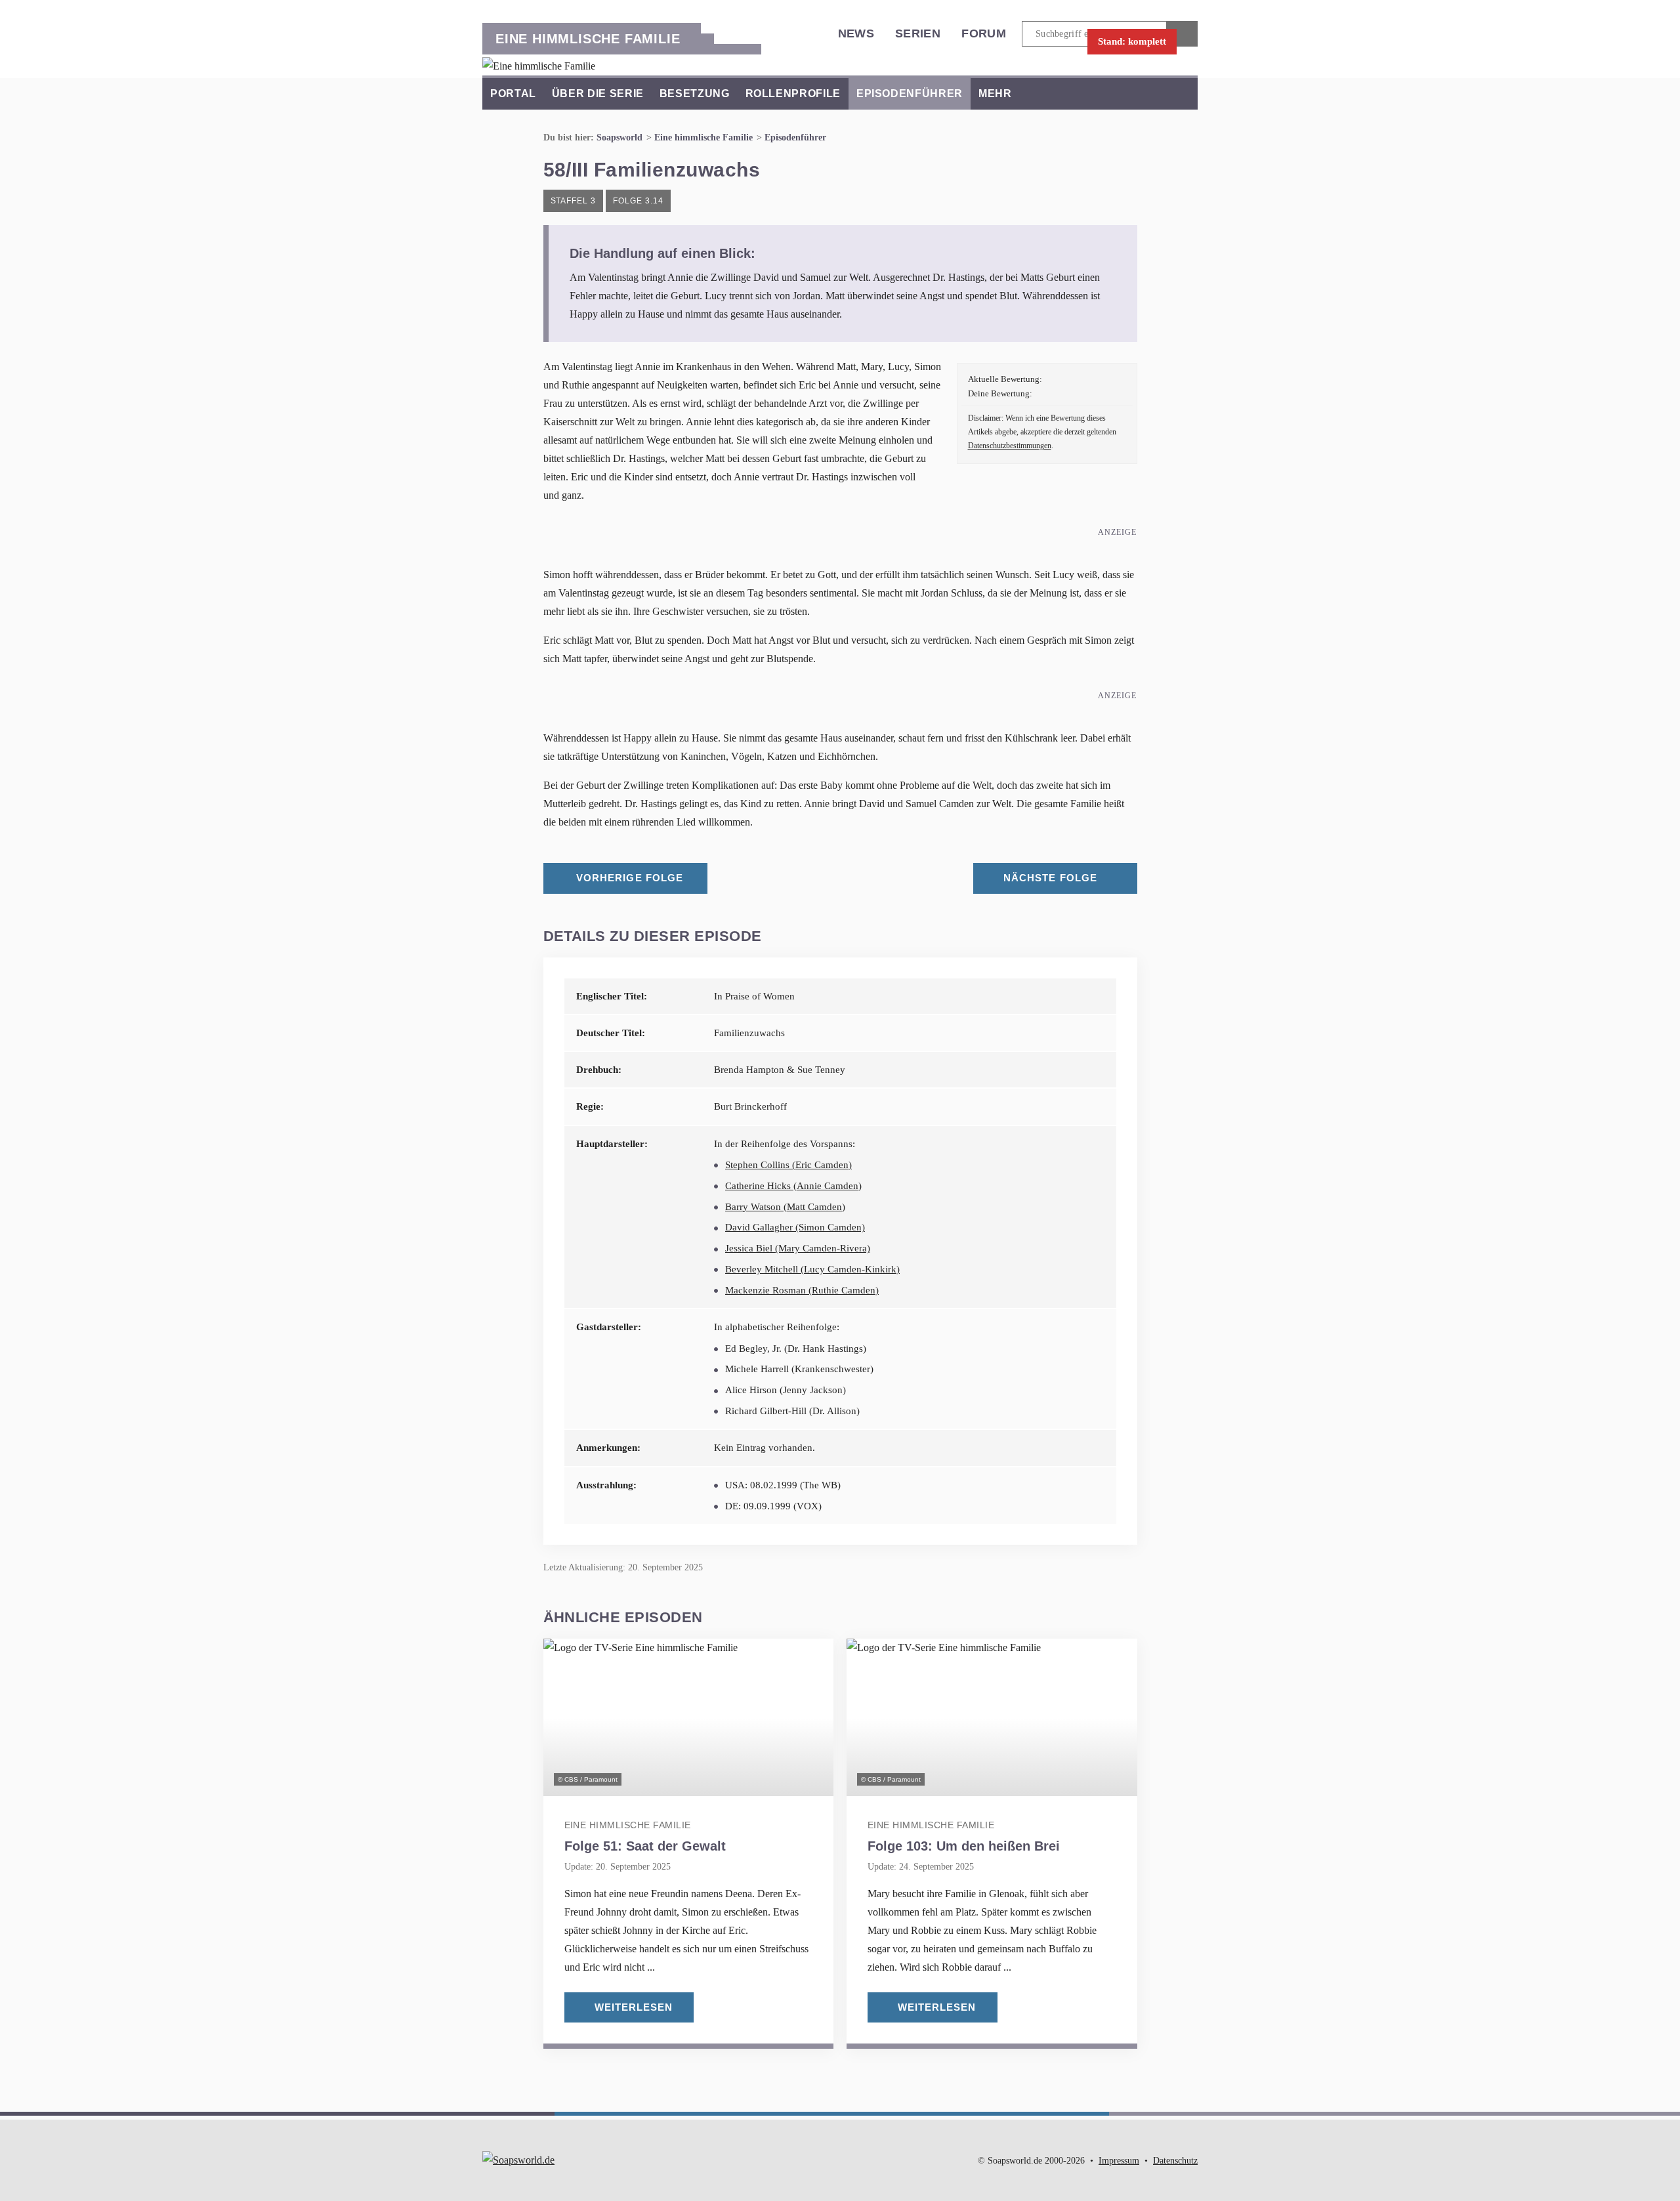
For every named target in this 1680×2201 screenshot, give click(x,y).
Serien (918, 33)
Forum (984, 33)
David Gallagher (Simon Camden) (795, 1227)
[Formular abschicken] (1182, 34)
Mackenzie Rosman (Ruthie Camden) (802, 1290)
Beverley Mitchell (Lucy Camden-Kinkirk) (812, 1269)
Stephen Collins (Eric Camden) (788, 1165)
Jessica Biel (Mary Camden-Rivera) (798, 1248)
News (856, 33)
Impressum (1119, 2161)
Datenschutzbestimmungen (1010, 446)
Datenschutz (1175, 2161)
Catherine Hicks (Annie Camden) (793, 1186)
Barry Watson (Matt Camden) (785, 1207)
